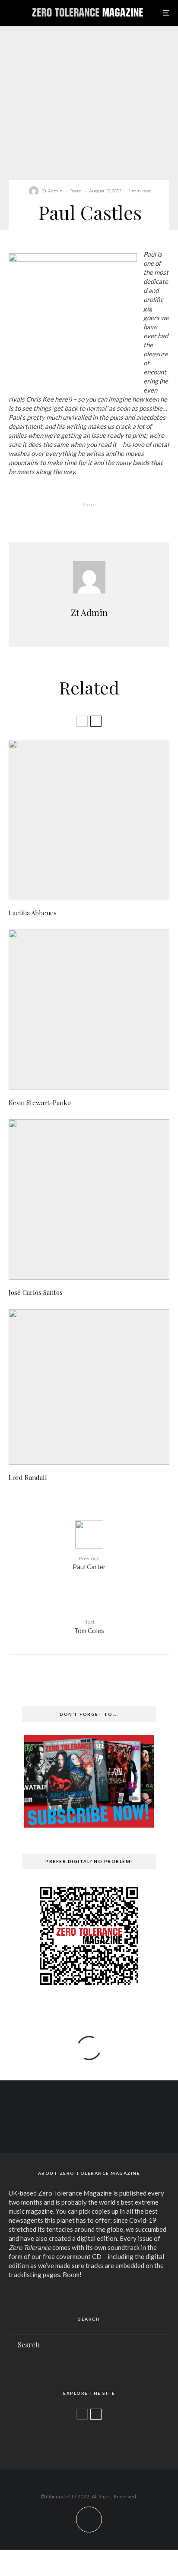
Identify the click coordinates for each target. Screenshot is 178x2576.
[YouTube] (97, 2127)
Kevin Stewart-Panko (40, 1103)
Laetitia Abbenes (33, 913)
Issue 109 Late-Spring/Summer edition (102, 2438)
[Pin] (100, 519)
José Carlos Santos (36, 1292)
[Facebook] (64, 2127)
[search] (160, 2345)
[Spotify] (114, 2127)
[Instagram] (81, 2127)
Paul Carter (89, 1563)
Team (76, 191)
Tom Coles (89, 1626)
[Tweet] (78, 519)
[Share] (55, 519)
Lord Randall (28, 1477)
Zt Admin (52, 191)
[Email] (123, 519)
